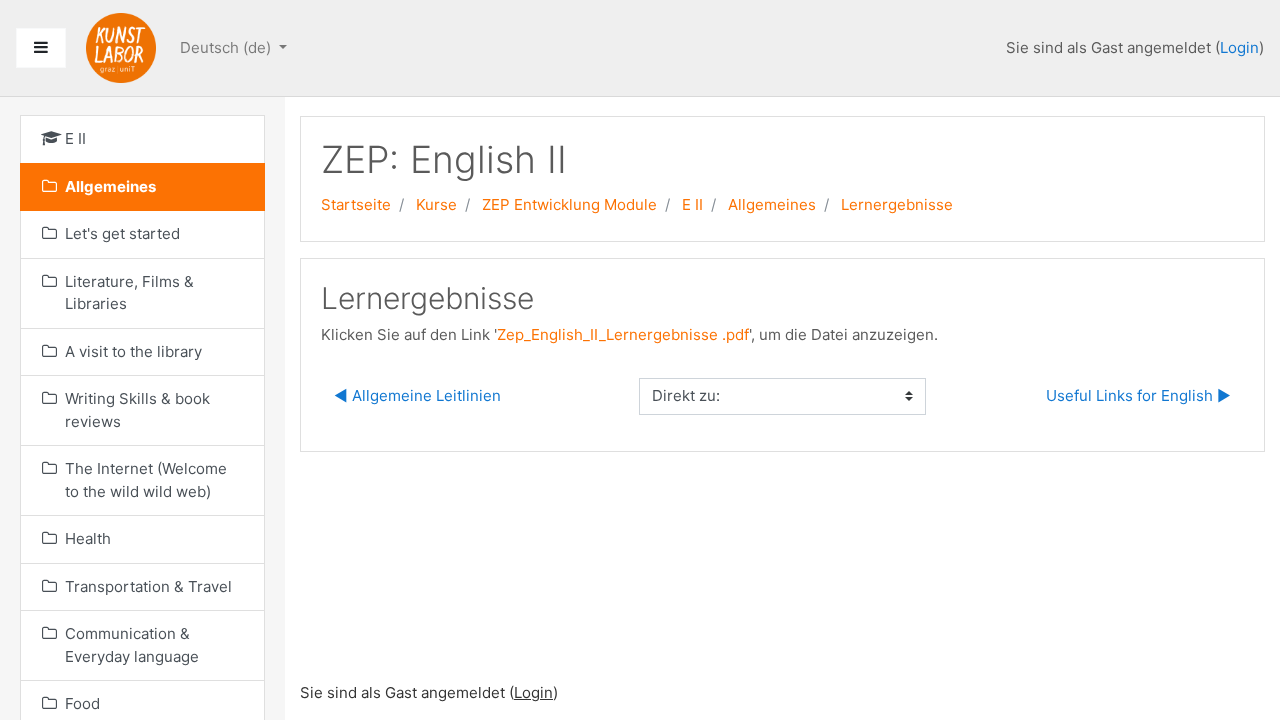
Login (1239, 47)
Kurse (436, 204)
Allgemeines (772, 204)
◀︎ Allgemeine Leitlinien (417, 395)
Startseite (356, 204)
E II (692, 204)
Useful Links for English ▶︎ (1138, 395)
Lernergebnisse (897, 204)
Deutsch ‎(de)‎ (227, 47)
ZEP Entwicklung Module (569, 204)
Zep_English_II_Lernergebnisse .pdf (623, 334)
